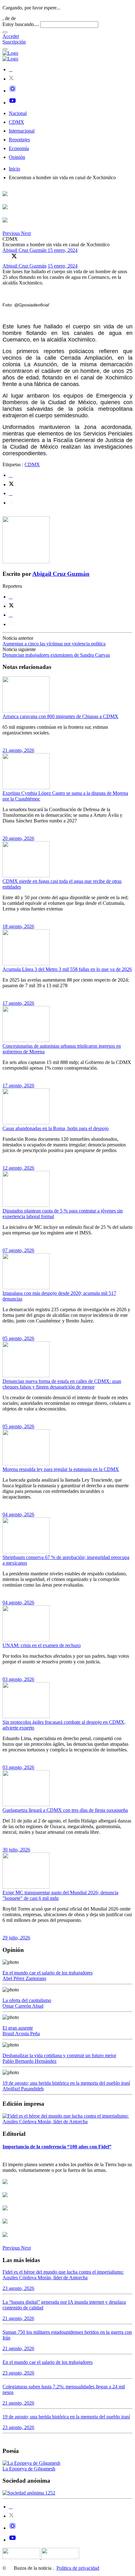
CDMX (16, 122)
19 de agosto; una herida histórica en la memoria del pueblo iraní (66, 2083)
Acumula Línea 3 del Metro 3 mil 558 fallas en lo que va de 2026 (67, 969)
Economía (19, 148)
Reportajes (19, 140)
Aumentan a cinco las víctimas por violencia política (54, 644)
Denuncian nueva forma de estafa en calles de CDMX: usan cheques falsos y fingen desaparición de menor (62, 1384)
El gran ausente (18, 2028)
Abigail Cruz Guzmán (25, 250)
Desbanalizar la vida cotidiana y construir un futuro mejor (59, 2055)
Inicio (14, 169)
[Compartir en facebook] (11, 475)
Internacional (22, 131)
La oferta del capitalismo (27, 2000)
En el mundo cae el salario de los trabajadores (48, 1973)
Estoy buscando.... (21, 24)
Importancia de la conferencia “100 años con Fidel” (57, 2147)
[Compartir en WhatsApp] (23, 256)
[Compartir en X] (14, 256)
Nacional (18, 113)
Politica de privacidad (78, 2568)
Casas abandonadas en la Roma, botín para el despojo (56, 1128)
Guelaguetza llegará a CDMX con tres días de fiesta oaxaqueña (65, 1810)
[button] (12, 233)
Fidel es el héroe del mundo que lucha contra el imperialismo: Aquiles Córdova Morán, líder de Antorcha (63, 2275)
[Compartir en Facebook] (5, 256)
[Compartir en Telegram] (11, 503)
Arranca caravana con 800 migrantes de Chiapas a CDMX (60, 716)
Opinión (17, 157)
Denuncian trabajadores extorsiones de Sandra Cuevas (56, 655)
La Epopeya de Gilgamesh (29, 2469)
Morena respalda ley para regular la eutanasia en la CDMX (61, 1469)
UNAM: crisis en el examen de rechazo (42, 1645)
